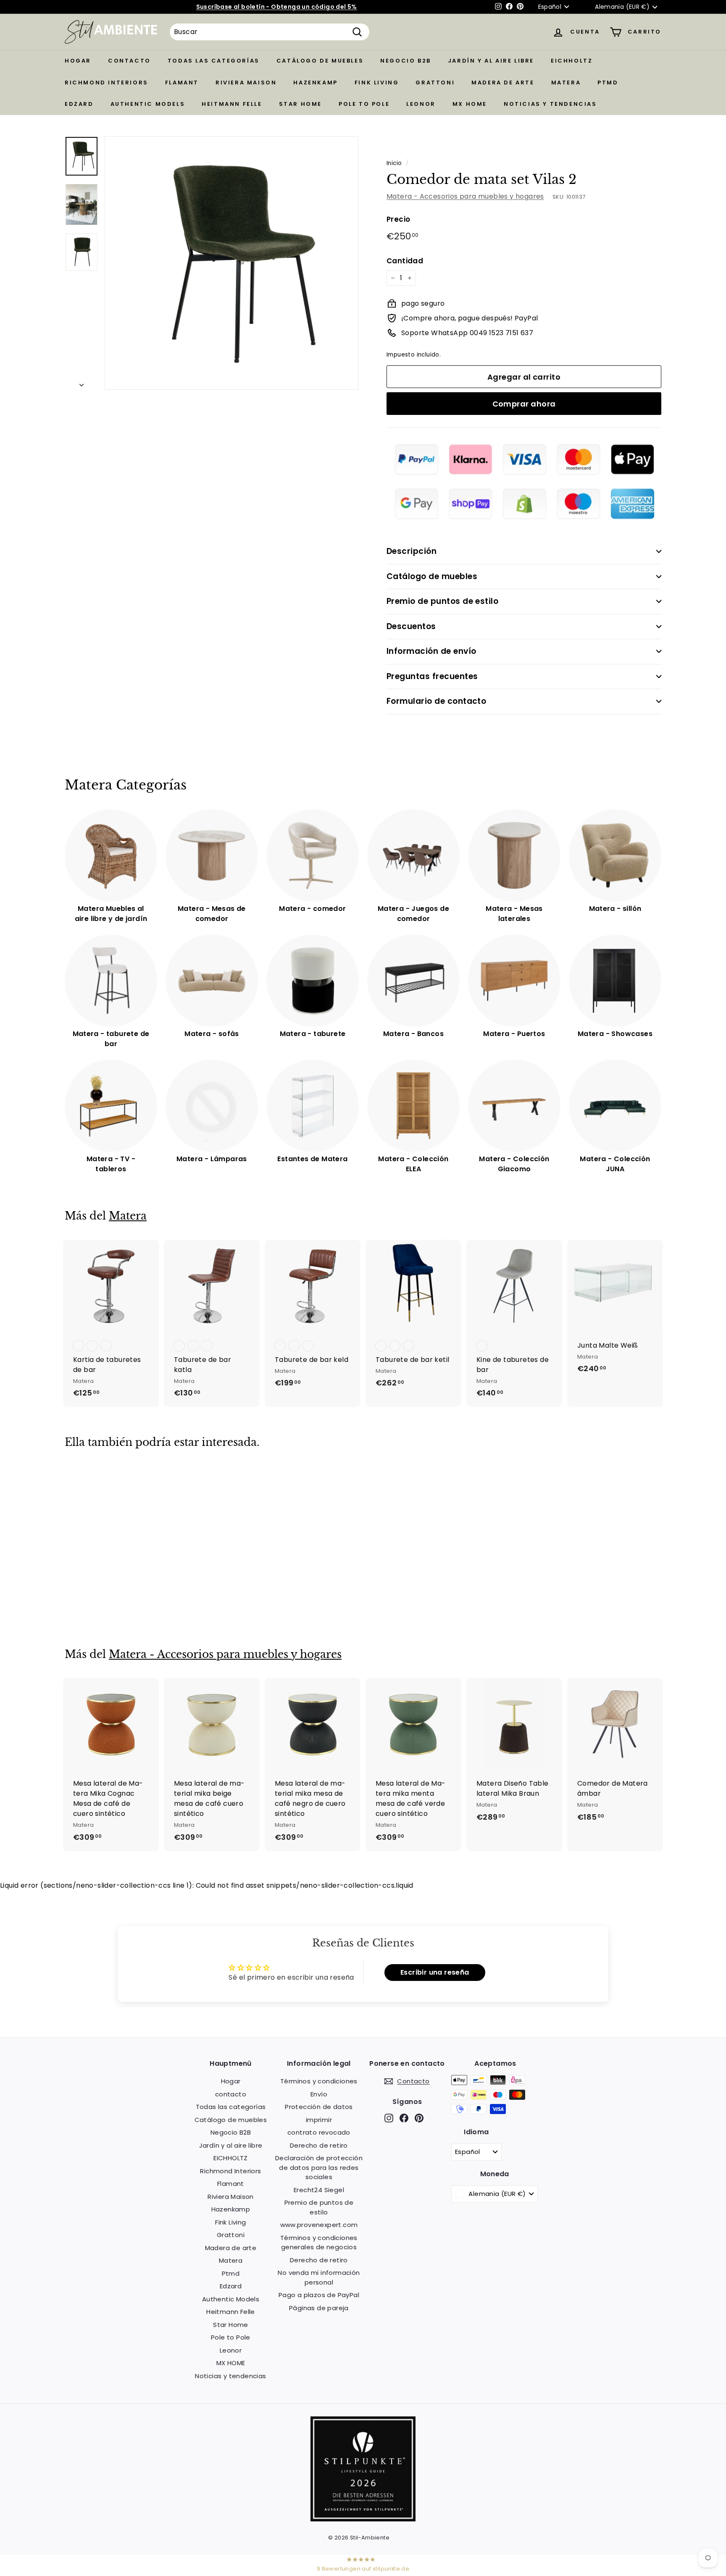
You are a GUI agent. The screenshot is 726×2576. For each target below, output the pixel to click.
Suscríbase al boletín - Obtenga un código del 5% (277, 7)
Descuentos (411, 626)
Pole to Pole (364, 104)
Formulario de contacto (436, 701)
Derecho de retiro (319, 2145)
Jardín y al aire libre (491, 61)
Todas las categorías (214, 61)
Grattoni (435, 83)
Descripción (412, 551)
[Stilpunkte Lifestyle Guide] (363, 2519)
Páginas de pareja (319, 2308)
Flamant (182, 83)
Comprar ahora (524, 404)
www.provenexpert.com (319, 2225)
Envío (319, 2094)
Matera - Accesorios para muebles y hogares (465, 196)
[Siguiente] (82, 383)
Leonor (421, 104)
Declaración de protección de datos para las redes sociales (319, 2167)
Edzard (79, 104)
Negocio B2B (406, 61)
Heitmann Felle (232, 104)
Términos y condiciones (319, 2081)
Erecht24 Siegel (319, 2190)
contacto (129, 61)
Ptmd (608, 83)
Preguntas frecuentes (432, 676)
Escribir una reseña (435, 1972)
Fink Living (377, 83)
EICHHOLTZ (572, 61)
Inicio (394, 163)
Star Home (300, 104)
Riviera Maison (246, 83)
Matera (566, 83)
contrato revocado (319, 2132)
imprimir (319, 2120)
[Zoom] (231, 263)
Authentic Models (148, 104)
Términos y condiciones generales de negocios (319, 2243)
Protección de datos (319, 2107)
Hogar (78, 61)
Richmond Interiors (107, 83)
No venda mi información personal (319, 2277)
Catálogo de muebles (320, 61)
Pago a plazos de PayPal (319, 2295)
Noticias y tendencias (550, 104)
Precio (398, 219)
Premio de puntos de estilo (442, 601)
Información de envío (431, 651)
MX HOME (470, 104)
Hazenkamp (315, 83)
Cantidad (405, 261)
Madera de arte (503, 83)
